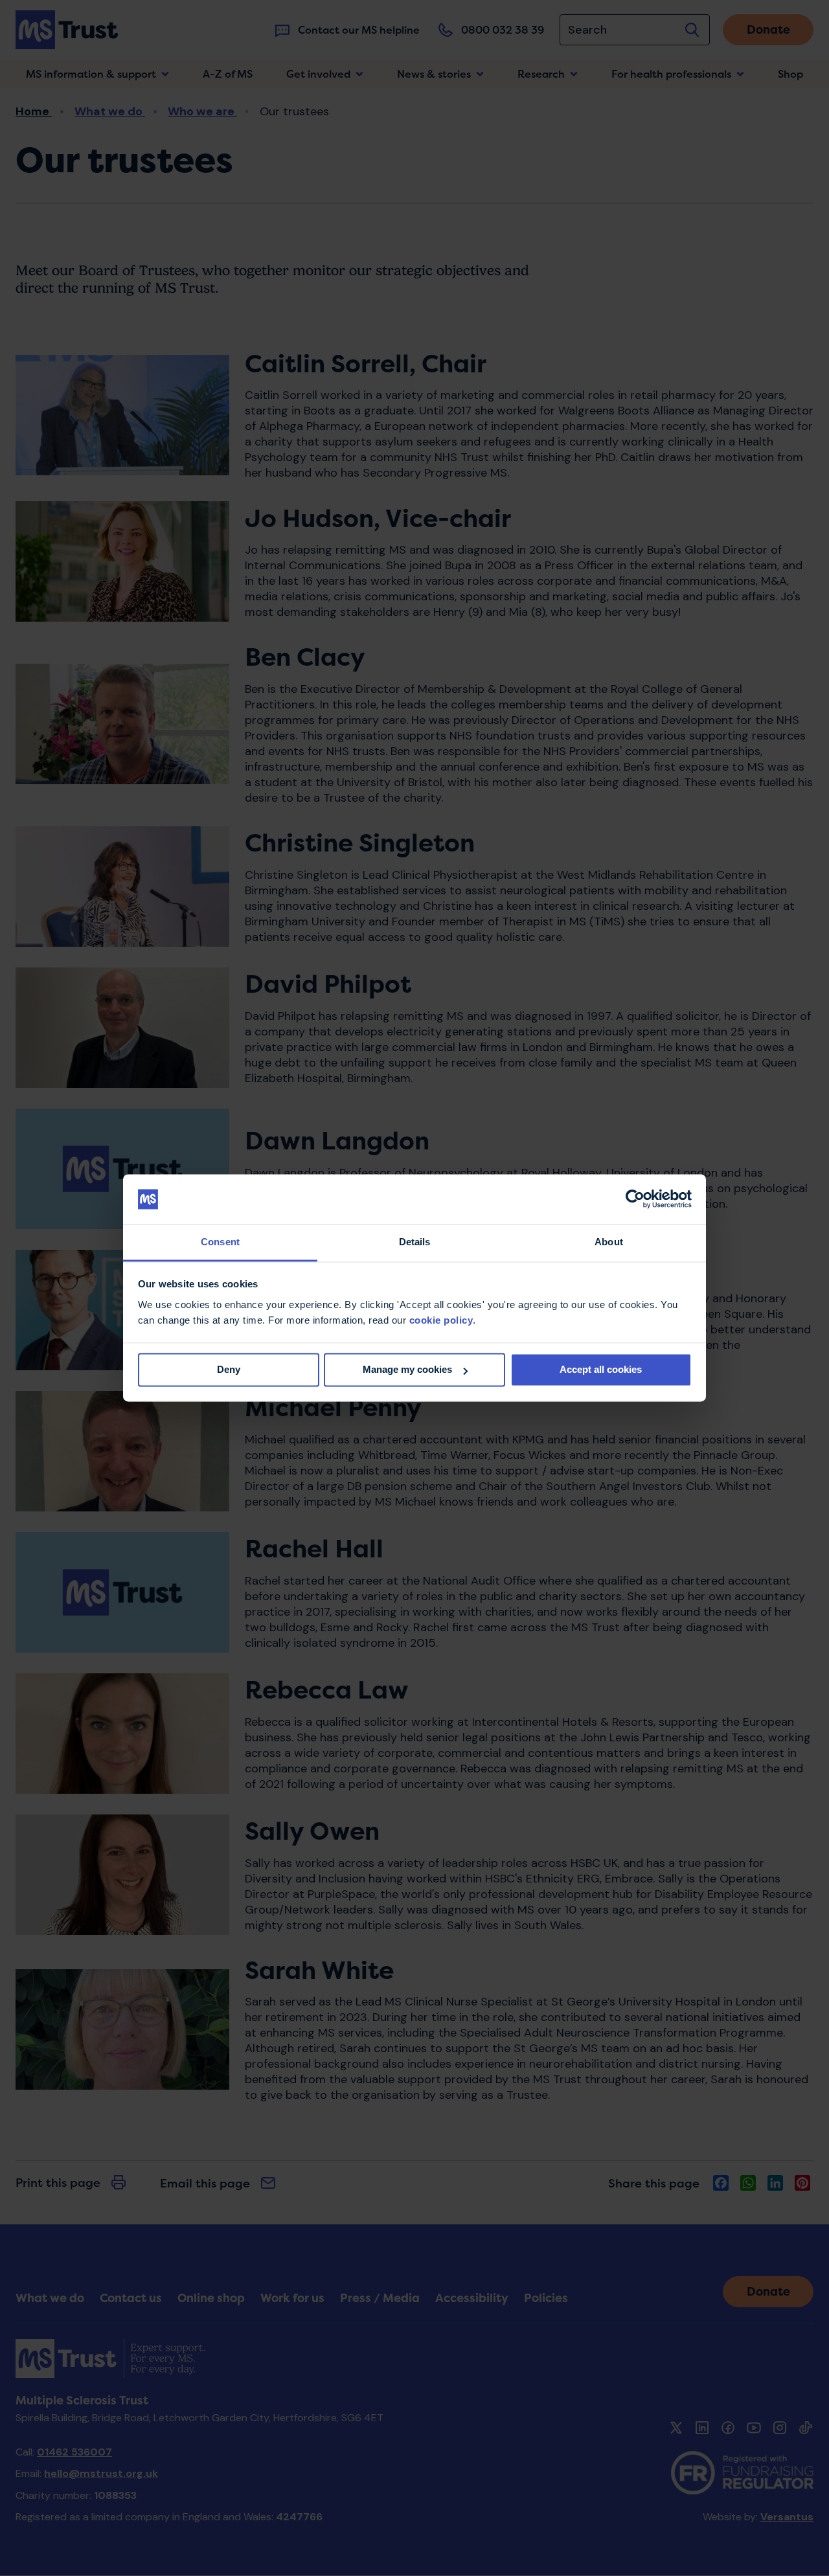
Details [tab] (415, 1242)
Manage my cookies (407, 1370)
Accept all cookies (601, 1370)
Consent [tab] (220, 1242)
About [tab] (609, 1242)
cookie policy (441, 1320)
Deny (229, 1370)
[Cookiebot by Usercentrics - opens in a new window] (635, 1199)
